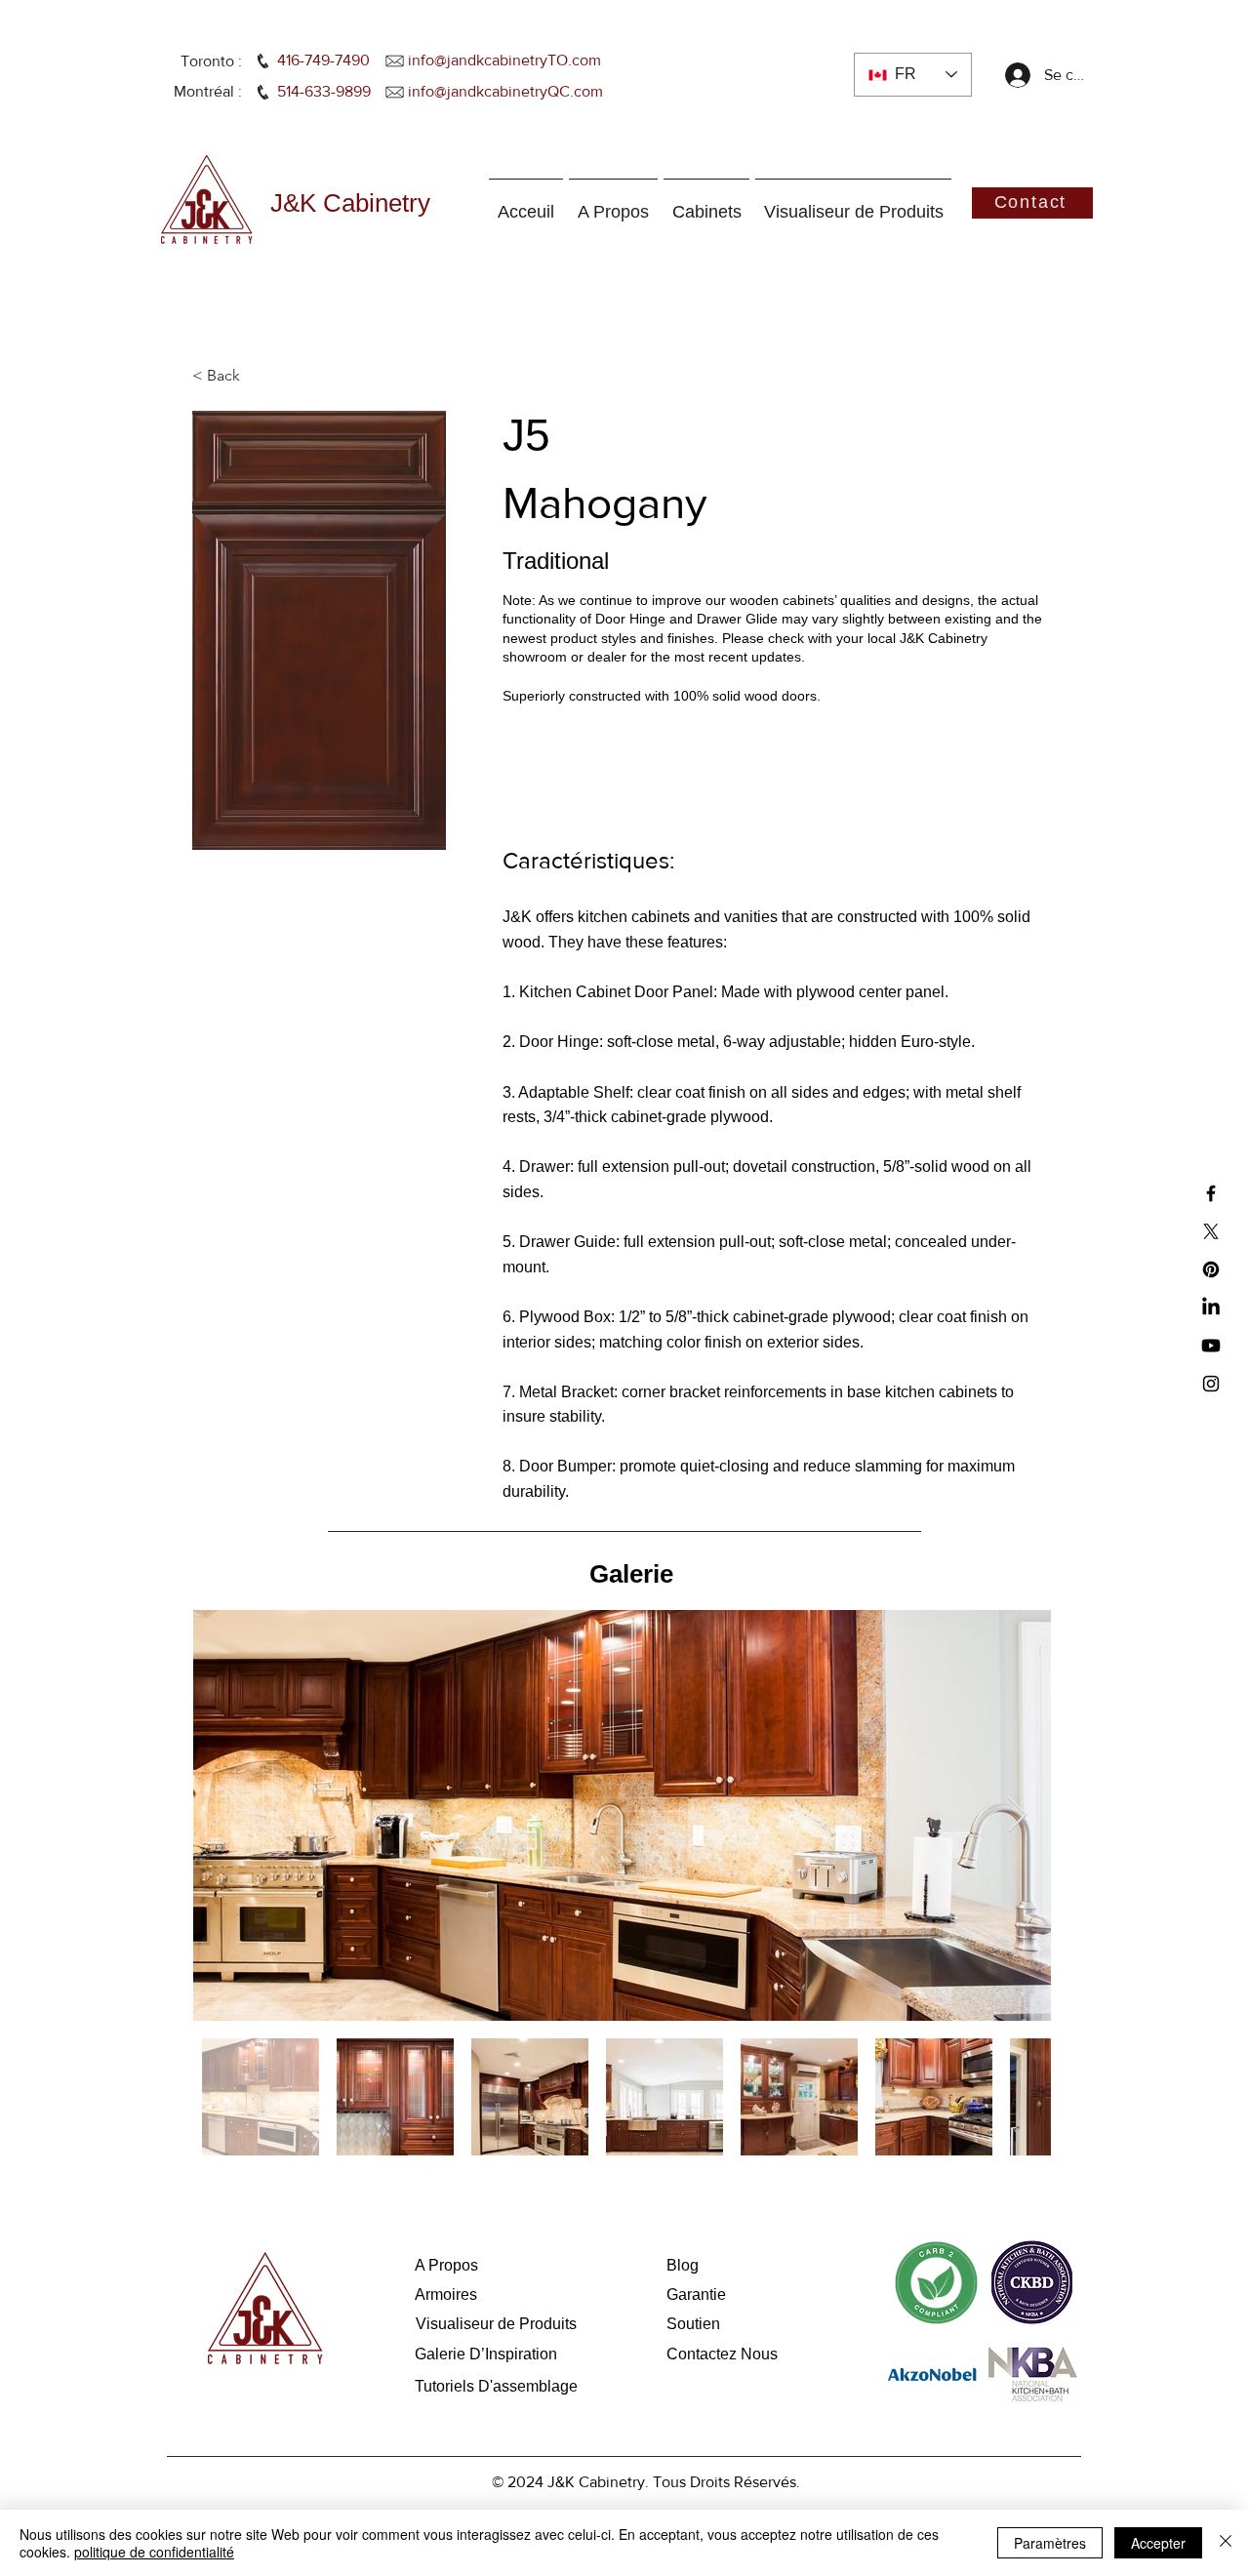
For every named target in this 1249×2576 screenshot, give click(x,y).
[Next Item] (1017, 1815)
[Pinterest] (1211, 1269)
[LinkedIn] (1211, 1308)
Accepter (1158, 2543)
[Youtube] (1211, 1346)
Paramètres (1050, 2543)
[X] (1211, 1231)
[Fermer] (1226, 2543)
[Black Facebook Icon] (1211, 1193)
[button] (257, 376)
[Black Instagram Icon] (1211, 1384)
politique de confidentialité (154, 2552)
